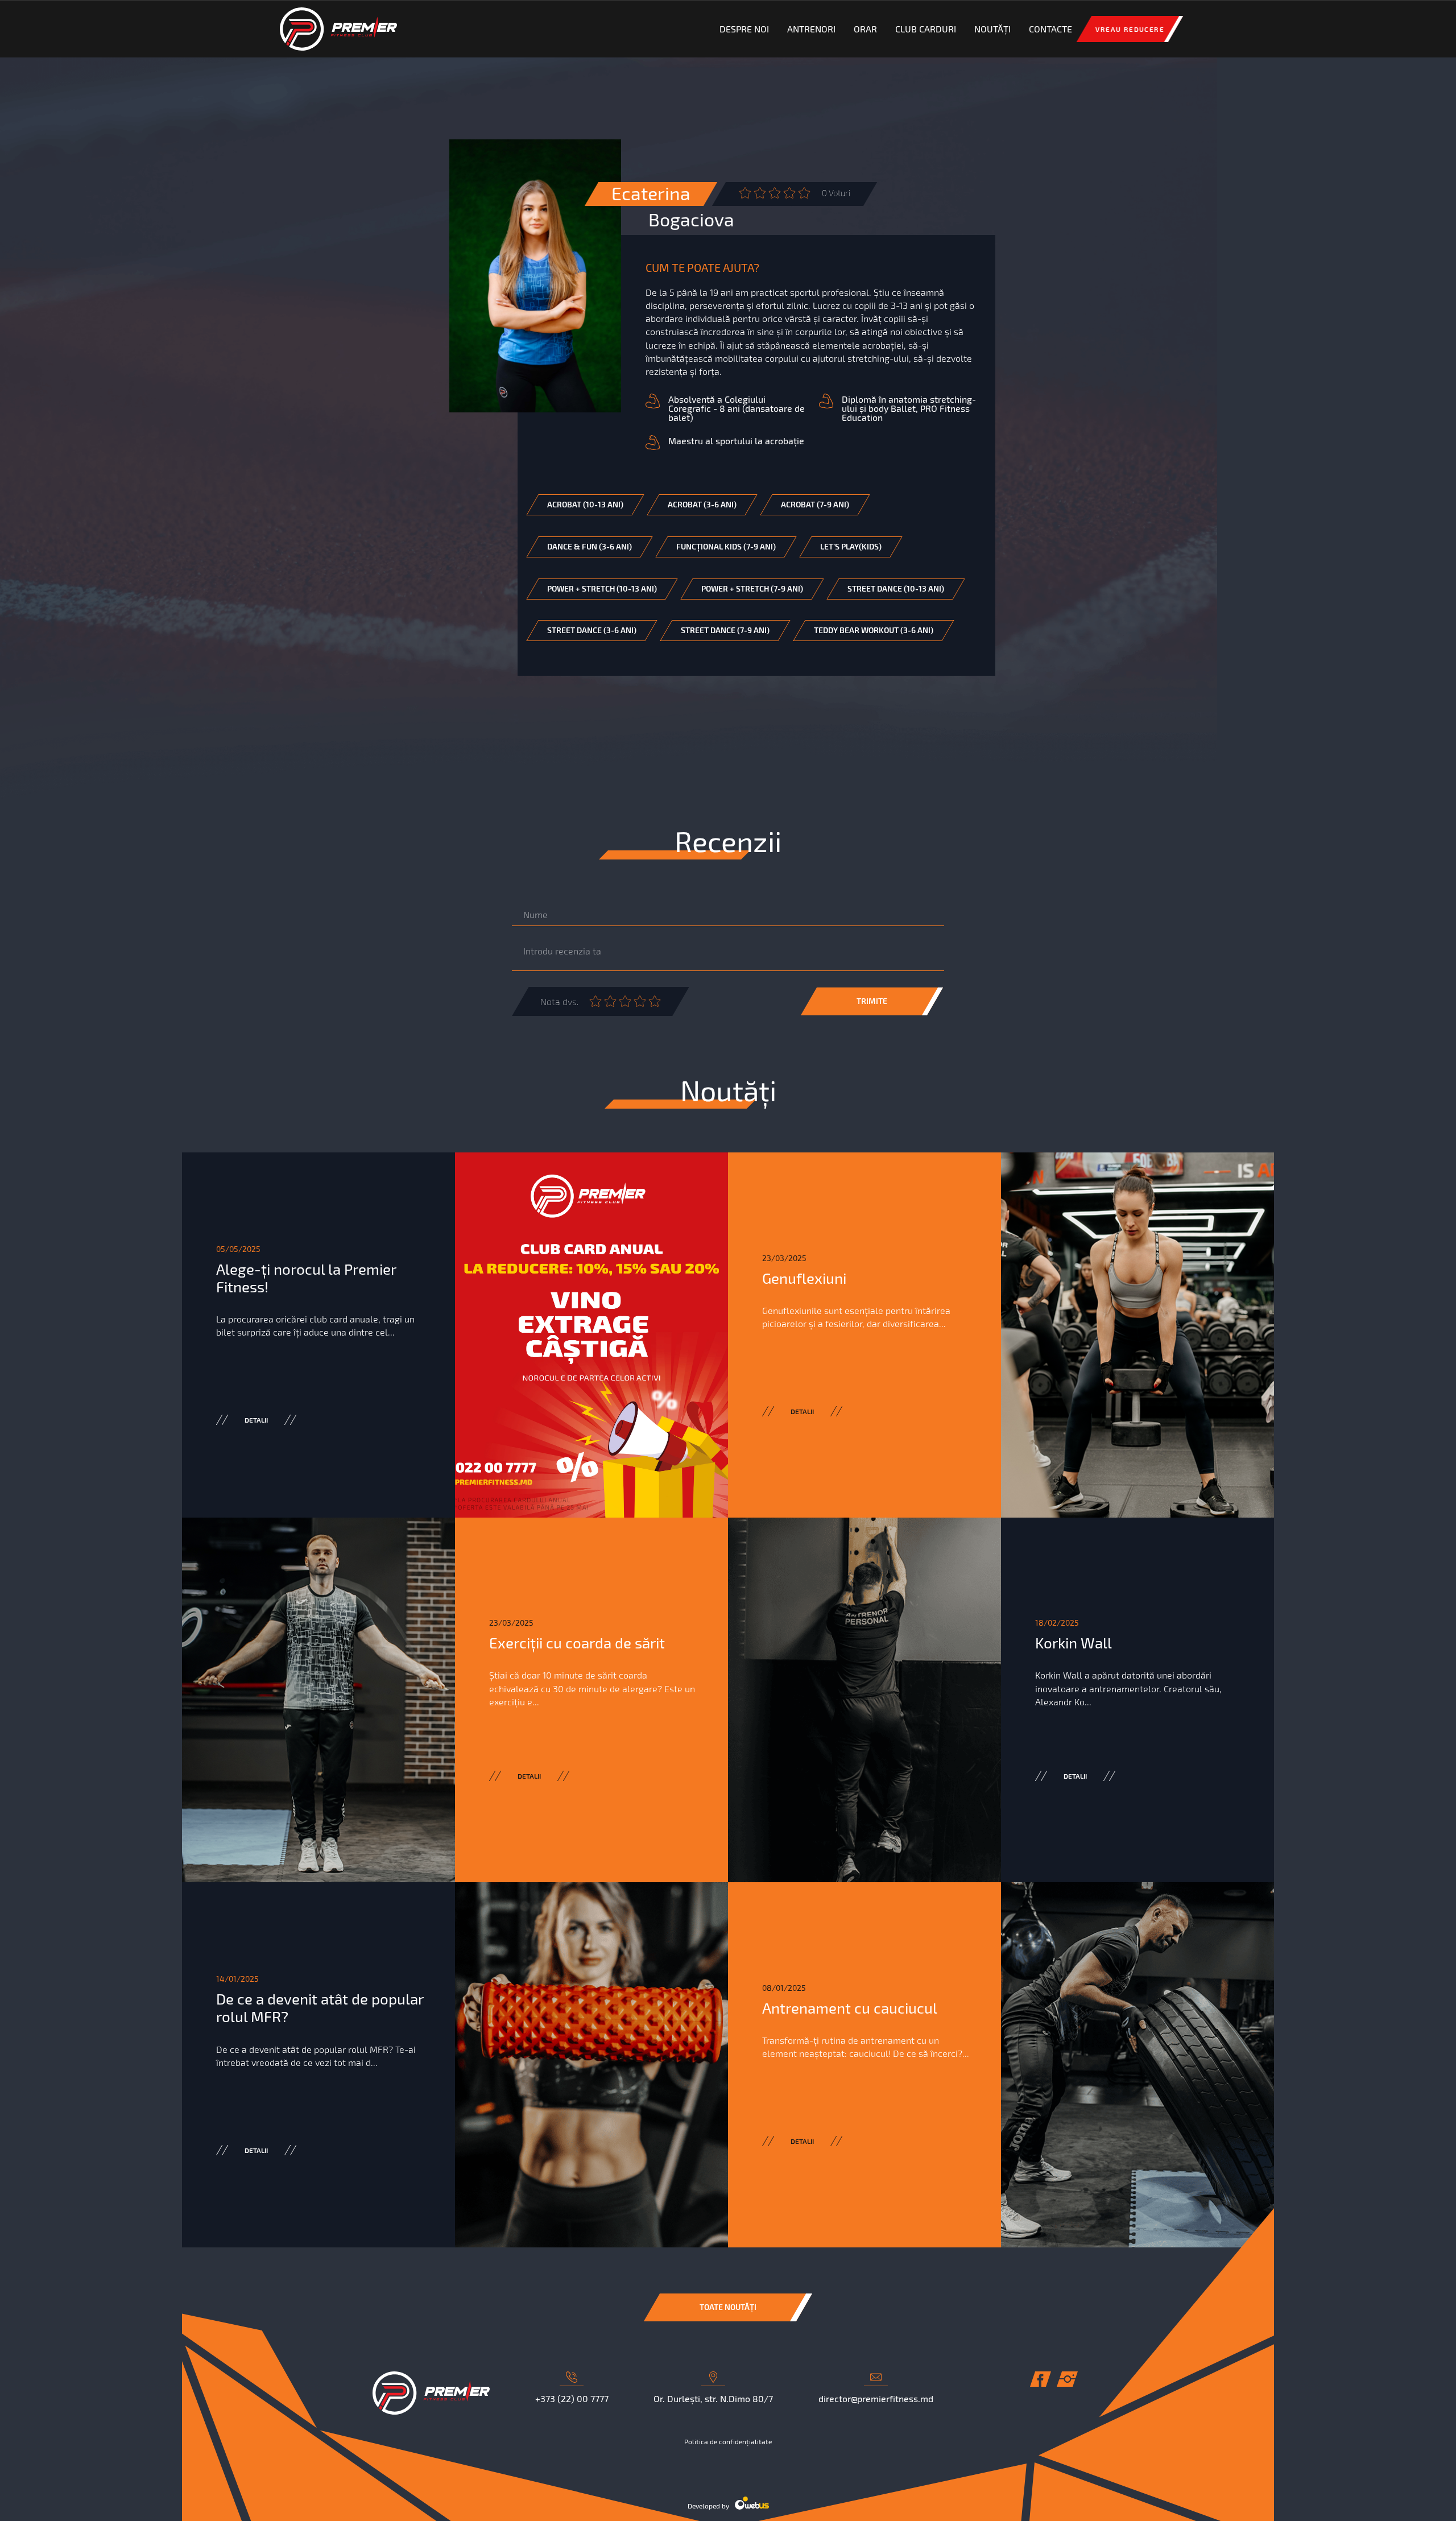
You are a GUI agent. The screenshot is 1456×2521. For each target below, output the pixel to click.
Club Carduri (926, 29)
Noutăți (992, 29)
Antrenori (811, 29)
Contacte (1050, 29)
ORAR (865, 29)
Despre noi (744, 29)
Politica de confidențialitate (728, 2441)
